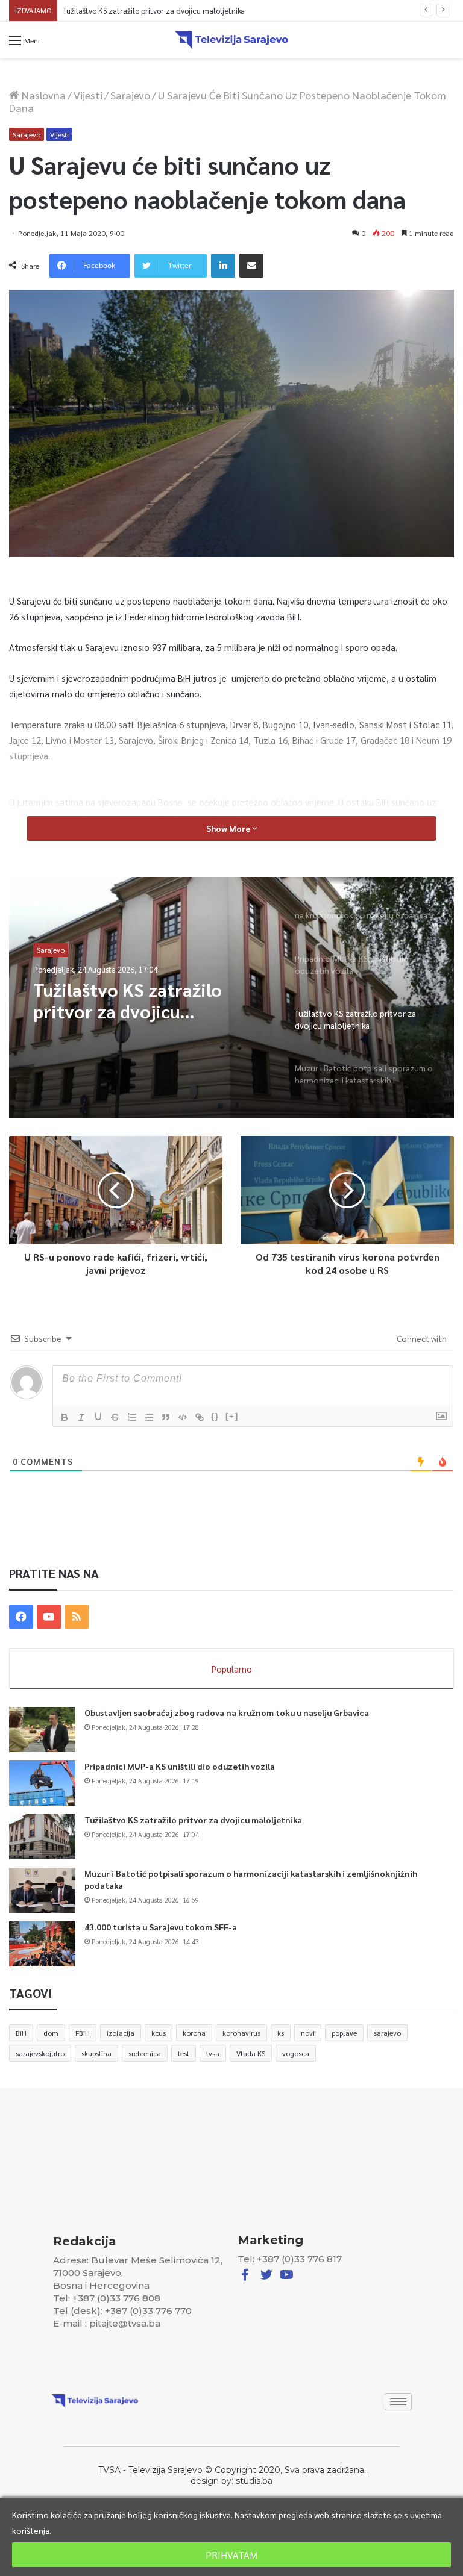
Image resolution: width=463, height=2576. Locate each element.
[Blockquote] (166, 1417)
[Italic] (81, 1417)
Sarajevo (130, 95)
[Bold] (65, 1417)
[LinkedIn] (223, 266)
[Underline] (98, 1417)
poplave (344, 2033)
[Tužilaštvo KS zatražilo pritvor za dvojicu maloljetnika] (42, 1837)
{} (215, 1416)
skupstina (96, 2053)
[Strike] (115, 1417)
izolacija (121, 2033)
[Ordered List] (132, 1417)
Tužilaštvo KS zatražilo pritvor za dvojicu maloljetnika (193, 1820)
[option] (231, 997)
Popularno (232, 1669)
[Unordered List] (149, 1417)
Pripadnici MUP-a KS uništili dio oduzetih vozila (180, 1766)
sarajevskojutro (40, 2053)
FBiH (83, 2033)
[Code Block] (183, 1417)
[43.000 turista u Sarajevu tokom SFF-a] (42, 1944)
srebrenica (145, 2053)
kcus (159, 2033)
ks (281, 2033)
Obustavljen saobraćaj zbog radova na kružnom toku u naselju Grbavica (227, 1712)
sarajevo (387, 2033)
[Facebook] (21, 1617)
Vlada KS (251, 2053)
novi (308, 2033)
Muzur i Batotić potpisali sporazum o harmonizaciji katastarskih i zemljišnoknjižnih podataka (220, 11)
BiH (21, 2033)
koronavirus (241, 2033)
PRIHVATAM (231, 2555)
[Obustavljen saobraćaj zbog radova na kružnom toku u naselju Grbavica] (42, 1729)
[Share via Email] (251, 266)
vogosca (296, 2053)
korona (194, 2033)
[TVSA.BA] (231, 40)
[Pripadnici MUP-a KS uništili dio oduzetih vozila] (42, 1783)
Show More (229, 828)
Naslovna (43, 95)
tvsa (213, 2053)
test (184, 2053)
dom (51, 2033)
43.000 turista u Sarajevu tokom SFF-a (161, 1927)
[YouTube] (49, 1617)
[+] (232, 1416)
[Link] (200, 1417)
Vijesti (88, 95)
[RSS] (77, 1617)
